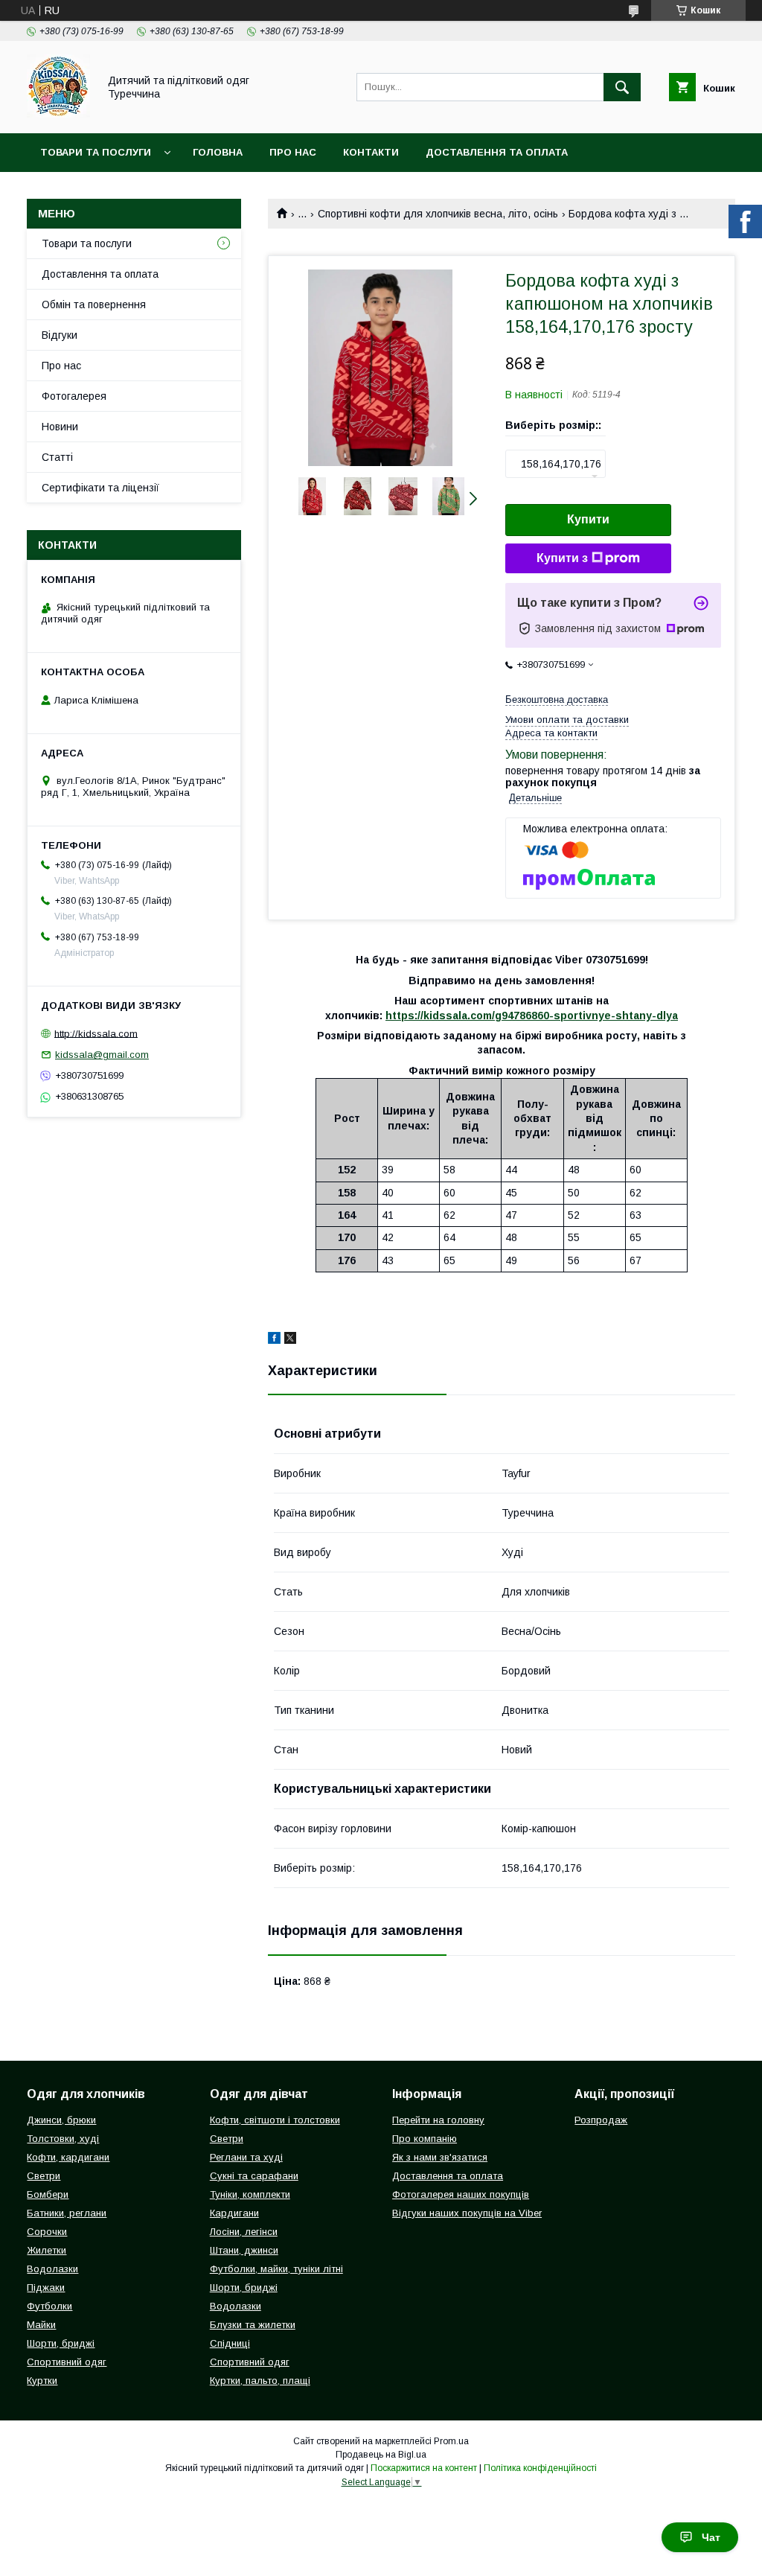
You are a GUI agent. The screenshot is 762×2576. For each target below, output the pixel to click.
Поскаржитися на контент (424, 2468)
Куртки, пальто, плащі (260, 2381)
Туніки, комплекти (250, 2194)
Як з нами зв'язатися (440, 2157)
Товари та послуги (96, 152)
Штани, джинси (244, 2250)
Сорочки (47, 2232)
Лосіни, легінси (244, 2232)
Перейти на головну (438, 2120)
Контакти (371, 152)
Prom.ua (451, 2441)
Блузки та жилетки (253, 2325)
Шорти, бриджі (61, 2343)
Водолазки (52, 2269)
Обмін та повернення (94, 305)
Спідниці (230, 2343)
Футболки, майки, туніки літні (276, 2269)
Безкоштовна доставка (557, 699)
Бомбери (48, 2194)
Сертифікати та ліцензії (100, 488)
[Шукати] (622, 87)
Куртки (42, 2381)
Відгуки (60, 335)
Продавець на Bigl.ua (381, 2455)
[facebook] (274, 1340)
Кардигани (234, 2213)
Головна (218, 152)
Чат (711, 2537)
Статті (57, 457)
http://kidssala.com (96, 1033)
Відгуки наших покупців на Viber (467, 2213)
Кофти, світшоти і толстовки (275, 2120)
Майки (41, 2325)
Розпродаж (601, 2120)
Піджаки (46, 2288)
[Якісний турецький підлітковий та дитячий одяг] (58, 114)
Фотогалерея (74, 396)
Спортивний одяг (67, 2362)
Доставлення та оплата (497, 152)
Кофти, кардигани (68, 2157)
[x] (290, 1340)
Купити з (562, 558)
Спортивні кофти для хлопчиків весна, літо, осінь (438, 214)
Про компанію (425, 2139)
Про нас (293, 152)
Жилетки (47, 2250)
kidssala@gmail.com (102, 1055)
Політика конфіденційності (540, 2468)
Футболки (49, 2306)
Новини (60, 427)
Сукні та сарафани (254, 2176)
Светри (44, 2176)
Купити (588, 519)
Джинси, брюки (61, 2120)
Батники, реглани (67, 2213)
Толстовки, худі (63, 2139)
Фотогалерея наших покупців (461, 2194)
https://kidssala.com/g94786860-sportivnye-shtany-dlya (532, 1016)
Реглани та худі (246, 2157)
